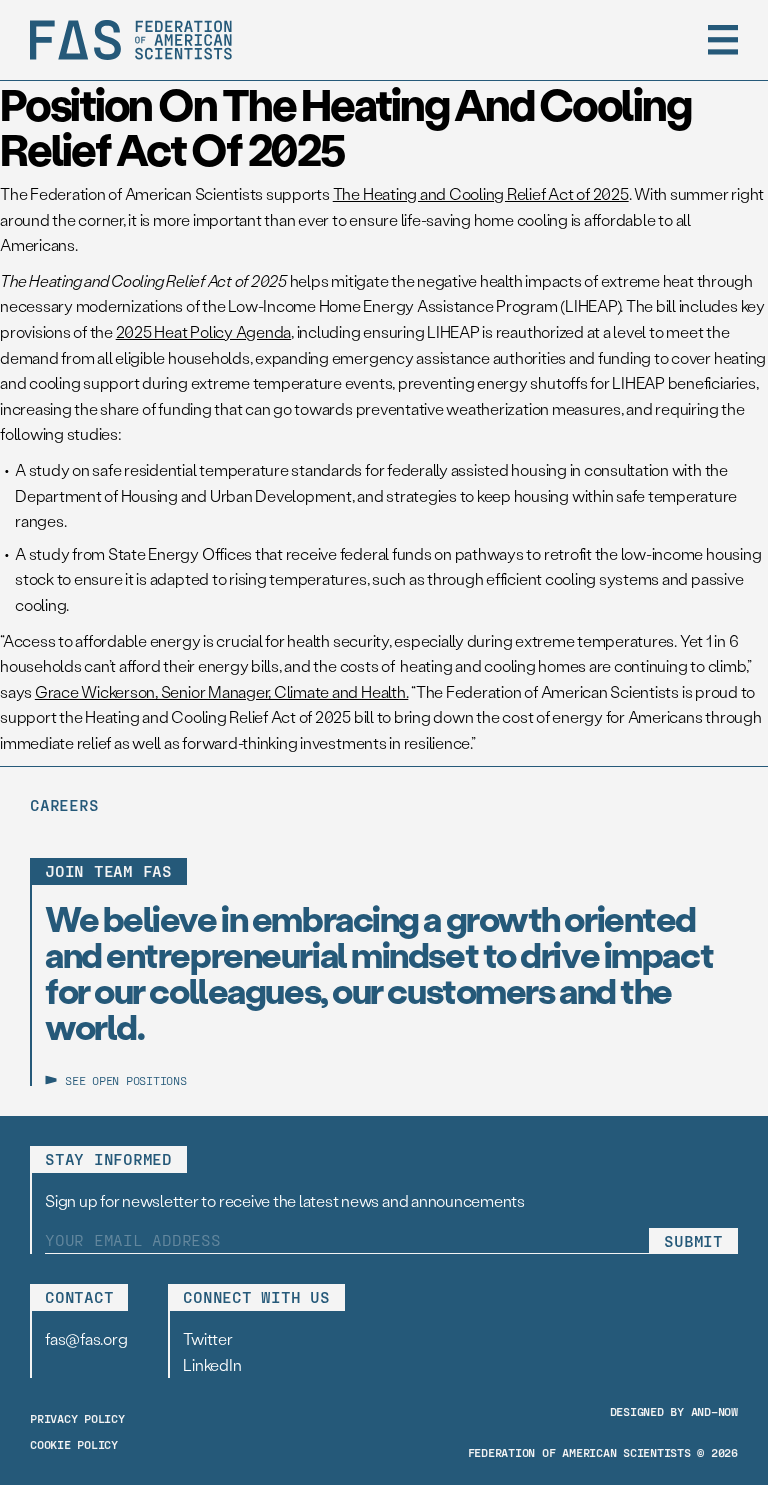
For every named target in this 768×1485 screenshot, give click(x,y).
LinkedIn (212, 1364)
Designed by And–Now (674, 1411)
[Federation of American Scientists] (131, 40)
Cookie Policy (74, 1444)
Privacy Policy (77, 1418)
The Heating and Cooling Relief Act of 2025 (481, 193)
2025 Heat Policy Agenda (203, 331)
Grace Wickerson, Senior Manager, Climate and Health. (222, 691)
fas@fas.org (86, 1338)
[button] (723, 40)
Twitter (207, 1338)
